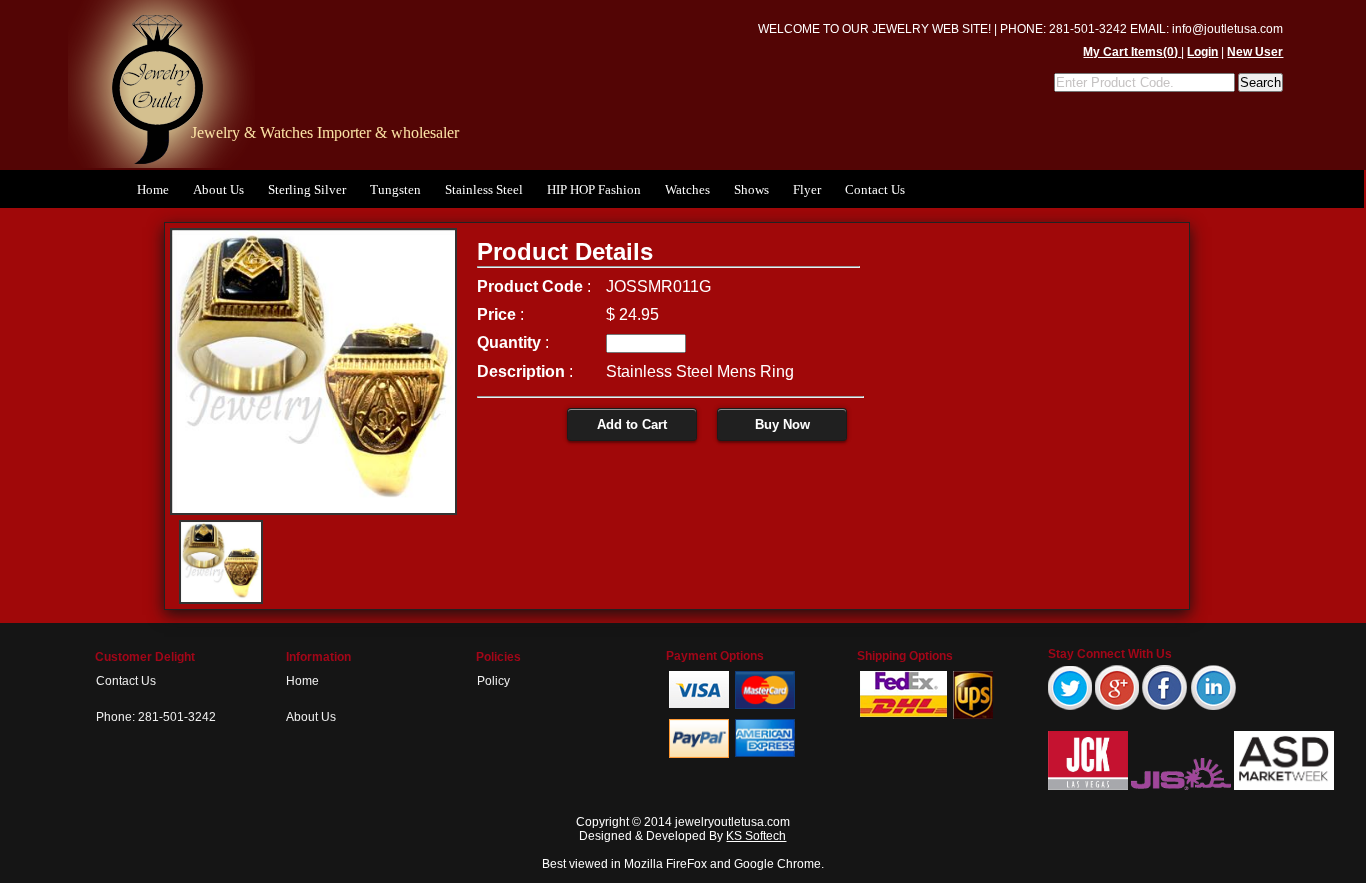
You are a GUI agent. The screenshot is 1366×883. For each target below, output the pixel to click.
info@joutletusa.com (1227, 29)
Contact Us (875, 189)
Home (153, 189)
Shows (751, 189)
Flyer (807, 189)
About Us (218, 189)
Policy (493, 681)
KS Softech (756, 836)
